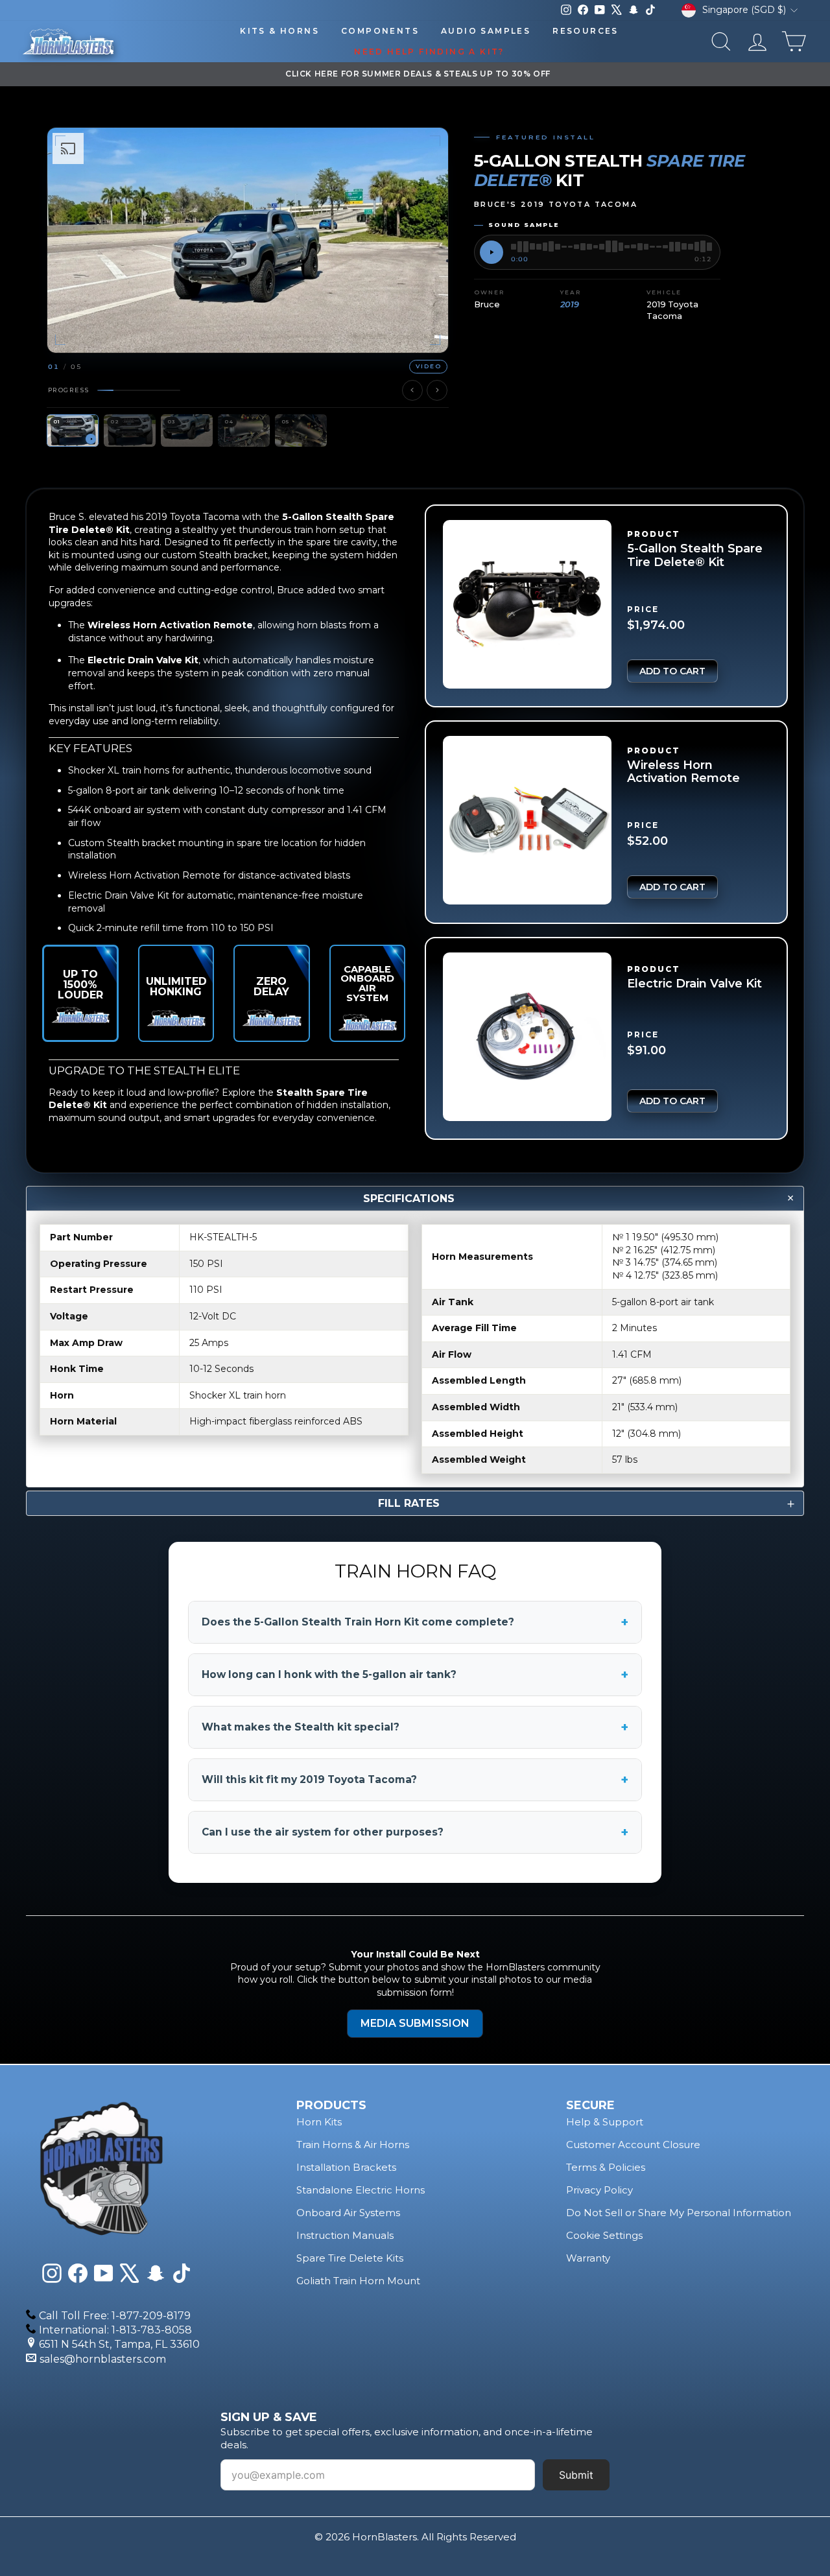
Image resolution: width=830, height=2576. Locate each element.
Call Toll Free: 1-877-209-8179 (115, 2316)
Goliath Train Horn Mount (358, 2281)
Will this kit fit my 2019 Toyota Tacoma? (415, 1780)
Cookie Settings (604, 2235)
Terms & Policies (606, 2167)
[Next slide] (437, 390)
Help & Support (605, 2122)
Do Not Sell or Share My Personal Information (679, 2213)
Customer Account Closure (633, 2145)
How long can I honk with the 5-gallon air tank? (415, 1675)
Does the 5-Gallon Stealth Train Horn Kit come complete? (415, 1622)
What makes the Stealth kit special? (415, 1727)
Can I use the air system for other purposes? (415, 1832)
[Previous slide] (412, 390)
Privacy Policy (599, 2190)
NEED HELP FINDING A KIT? (429, 52)
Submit (576, 2475)
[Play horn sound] (492, 252)
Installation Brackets (346, 2167)
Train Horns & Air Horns (353, 2145)
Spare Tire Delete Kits (350, 2258)
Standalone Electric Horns (361, 2190)
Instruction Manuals (345, 2235)
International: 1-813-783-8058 (115, 2330)
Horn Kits (319, 2122)
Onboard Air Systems (348, 2213)
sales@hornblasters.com (103, 2359)
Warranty (588, 2258)
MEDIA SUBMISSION (415, 2023)
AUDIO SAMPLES (486, 31)
